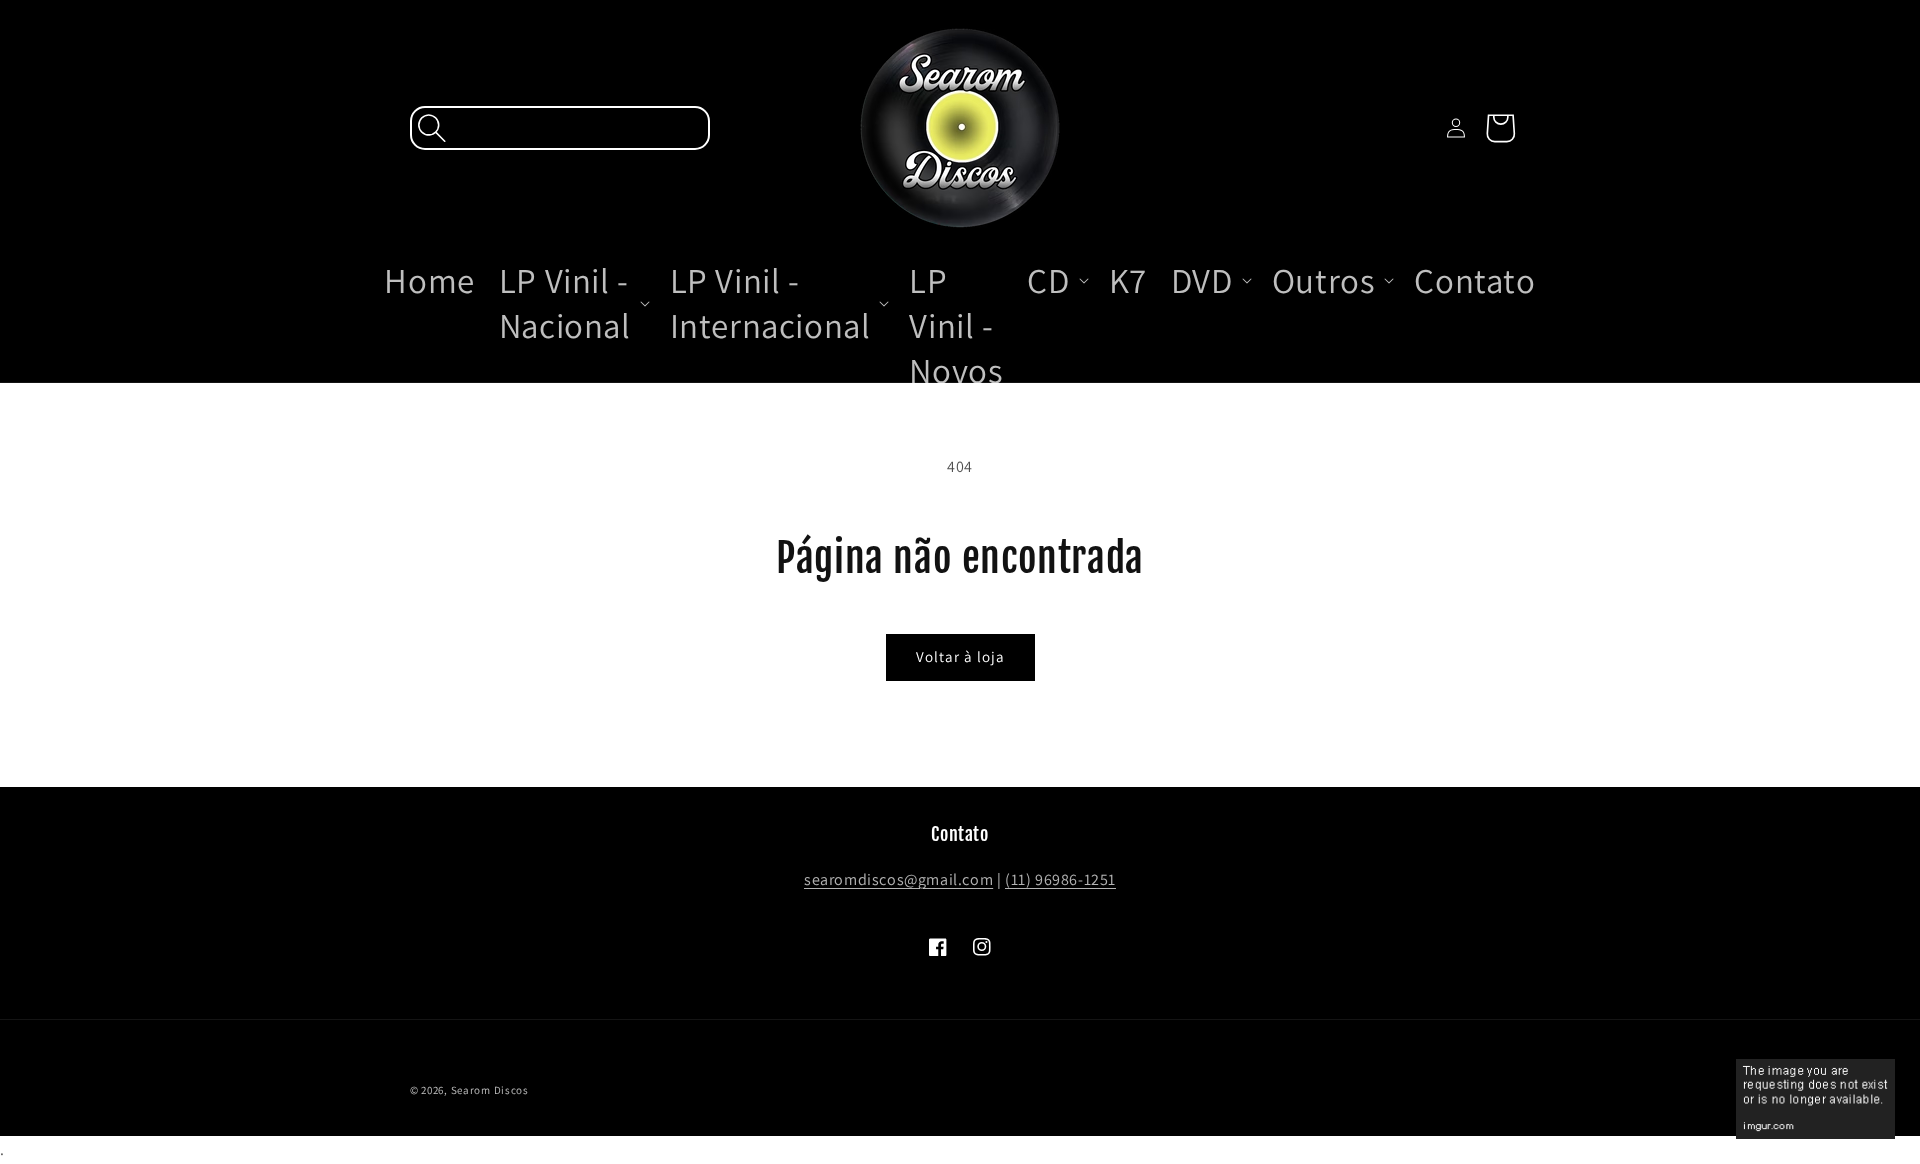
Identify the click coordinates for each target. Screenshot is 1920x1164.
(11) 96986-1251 (1060, 879)
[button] (560, 128)
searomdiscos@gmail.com (898, 879)
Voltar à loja (960, 656)
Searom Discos (490, 1090)
